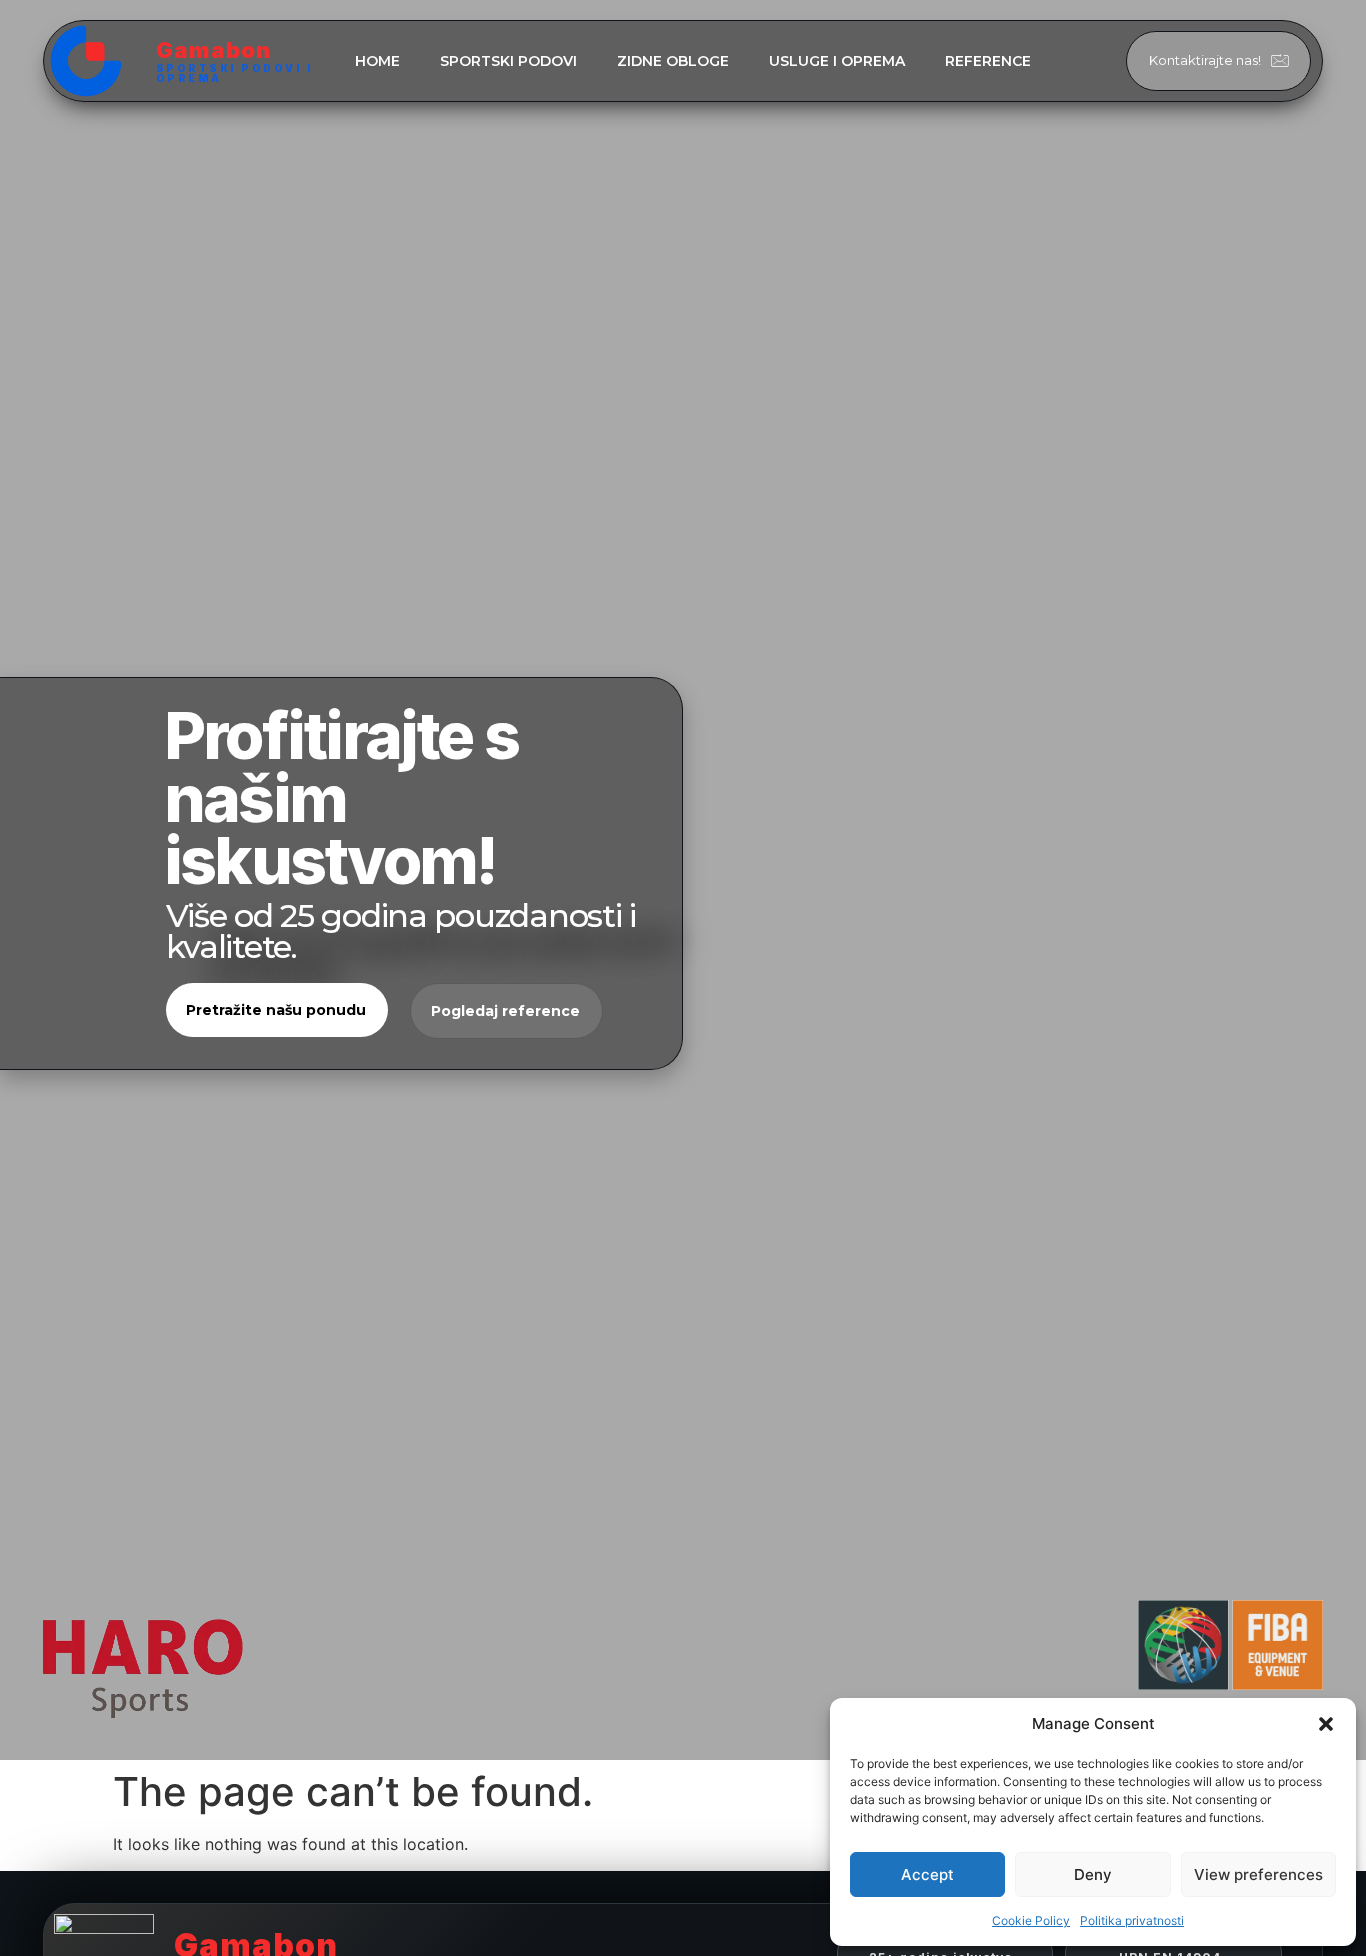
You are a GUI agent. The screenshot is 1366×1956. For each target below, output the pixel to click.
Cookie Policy (1031, 1920)
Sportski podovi (508, 61)
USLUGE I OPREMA (837, 61)
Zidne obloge (673, 61)
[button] (1326, 1724)
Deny (1093, 1874)
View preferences (1258, 1874)
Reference (988, 61)
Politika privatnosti (1132, 1920)
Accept (927, 1874)
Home (377, 61)
